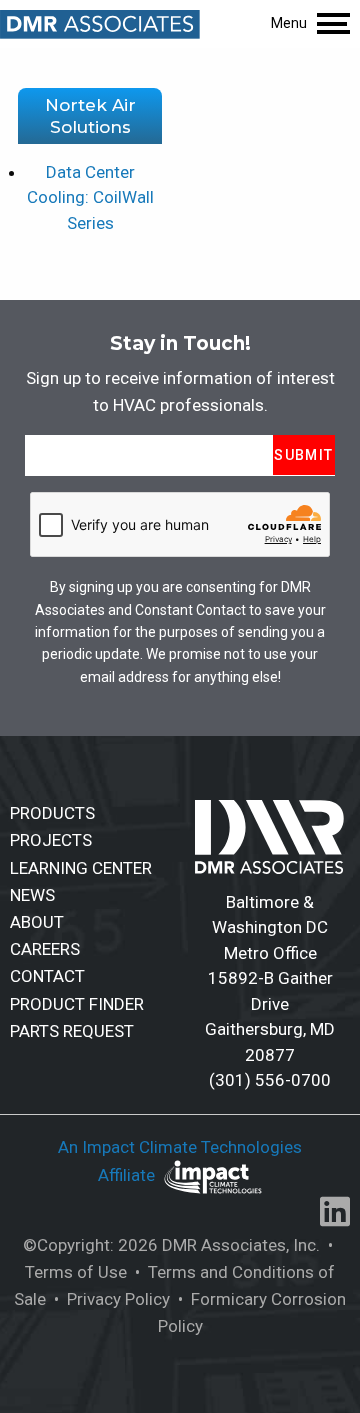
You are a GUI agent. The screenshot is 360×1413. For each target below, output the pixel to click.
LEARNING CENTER (81, 868)
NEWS (32, 895)
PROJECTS (51, 840)
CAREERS (45, 949)
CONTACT (47, 976)
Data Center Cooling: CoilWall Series (90, 197)
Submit (303, 455)
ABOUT (37, 922)
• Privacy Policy (110, 1299)
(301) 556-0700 (270, 1080)
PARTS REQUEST (72, 1031)
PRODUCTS (52, 813)
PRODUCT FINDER (77, 1004)
